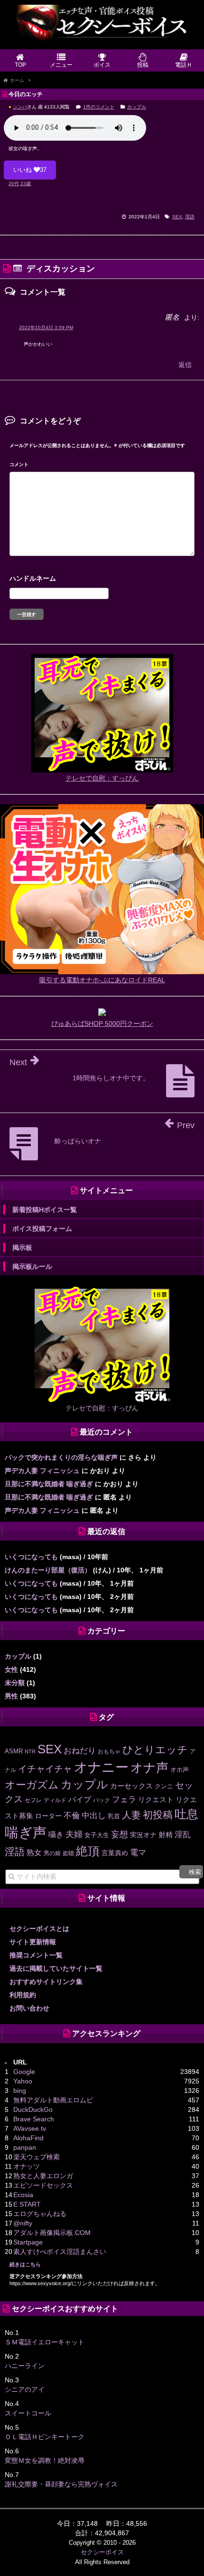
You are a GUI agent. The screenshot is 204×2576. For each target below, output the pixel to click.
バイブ (80, 1799)
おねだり (80, 1750)
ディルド (55, 1800)
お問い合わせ (29, 2008)
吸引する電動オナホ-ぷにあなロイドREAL (102, 980)
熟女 (34, 1853)
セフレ (33, 1800)
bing (20, 2091)
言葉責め (115, 1853)
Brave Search (34, 2119)
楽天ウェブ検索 (37, 2157)
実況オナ (143, 1835)
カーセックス (131, 1786)
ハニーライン (25, 2366)
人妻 (131, 1815)
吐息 (186, 1814)
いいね (30, 170)
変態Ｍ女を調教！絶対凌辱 (45, 2460)
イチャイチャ (45, 1769)
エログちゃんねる (40, 2214)
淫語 (190, 217)
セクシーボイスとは (39, 1929)
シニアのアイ (25, 2389)
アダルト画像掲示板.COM (52, 2233)
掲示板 (22, 1248)
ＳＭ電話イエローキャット (45, 2342)
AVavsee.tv (30, 2128)
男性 (11, 1696)
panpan (25, 2147)
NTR (30, 1751)
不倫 (72, 1815)
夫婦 (74, 1834)
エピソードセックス (43, 2185)
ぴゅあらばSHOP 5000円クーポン (102, 1023)
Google (24, 2072)
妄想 (120, 1834)
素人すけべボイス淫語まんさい (60, 2252)
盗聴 (68, 1853)
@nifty (23, 2223)
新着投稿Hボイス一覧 (45, 1210)
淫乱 (183, 1835)
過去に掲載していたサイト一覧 (56, 1968)
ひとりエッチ (155, 1750)
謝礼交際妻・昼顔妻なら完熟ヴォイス (61, 2484)
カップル (137, 107)
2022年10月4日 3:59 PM (46, 328)
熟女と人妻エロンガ (43, 2176)
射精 (166, 1835)
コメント (19, 464)
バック (102, 1800)
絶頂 (88, 1851)
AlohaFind (28, 2138)
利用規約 (23, 1995)
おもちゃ (109, 1751)
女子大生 (97, 1835)
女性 (11, 1669)
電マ (138, 1853)
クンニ (164, 1786)
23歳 (26, 184)
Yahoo (23, 2081)
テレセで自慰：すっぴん (102, 778)
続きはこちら (25, 2264)
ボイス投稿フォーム (42, 1229)
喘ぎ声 (26, 1832)
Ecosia (23, 2195)
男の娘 (52, 1853)
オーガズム (32, 1785)
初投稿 (158, 1815)
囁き (56, 1834)
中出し (94, 1816)
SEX (177, 217)
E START (27, 2204)
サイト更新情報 (33, 1942)
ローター (48, 1816)
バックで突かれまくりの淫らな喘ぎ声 (61, 1457)
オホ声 (180, 1770)
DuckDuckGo (33, 2109)
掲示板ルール (32, 1266)
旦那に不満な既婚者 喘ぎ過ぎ (49, 1484)
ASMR (14, 1751)
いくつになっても (31, 1557)
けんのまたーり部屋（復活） (48, 1570)
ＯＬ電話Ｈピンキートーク (45, 2437)
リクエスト (156, 1800)
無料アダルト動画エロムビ (53, 2100)
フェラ (124, 1800)
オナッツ (27, 2166)
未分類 (15, 1683)
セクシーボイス (102, 2552)
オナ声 (149, 1768)
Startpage (28, 2242)
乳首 (114, 1816)
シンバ (20, 107)
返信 (185, 365)
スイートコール (28, 2413)
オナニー (101, 1767)
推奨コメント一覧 (36, 1955)
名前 (102, 579)
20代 (14, 184)
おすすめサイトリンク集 (46, 1982)
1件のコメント (99, 107)
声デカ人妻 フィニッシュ (42, 1471)
